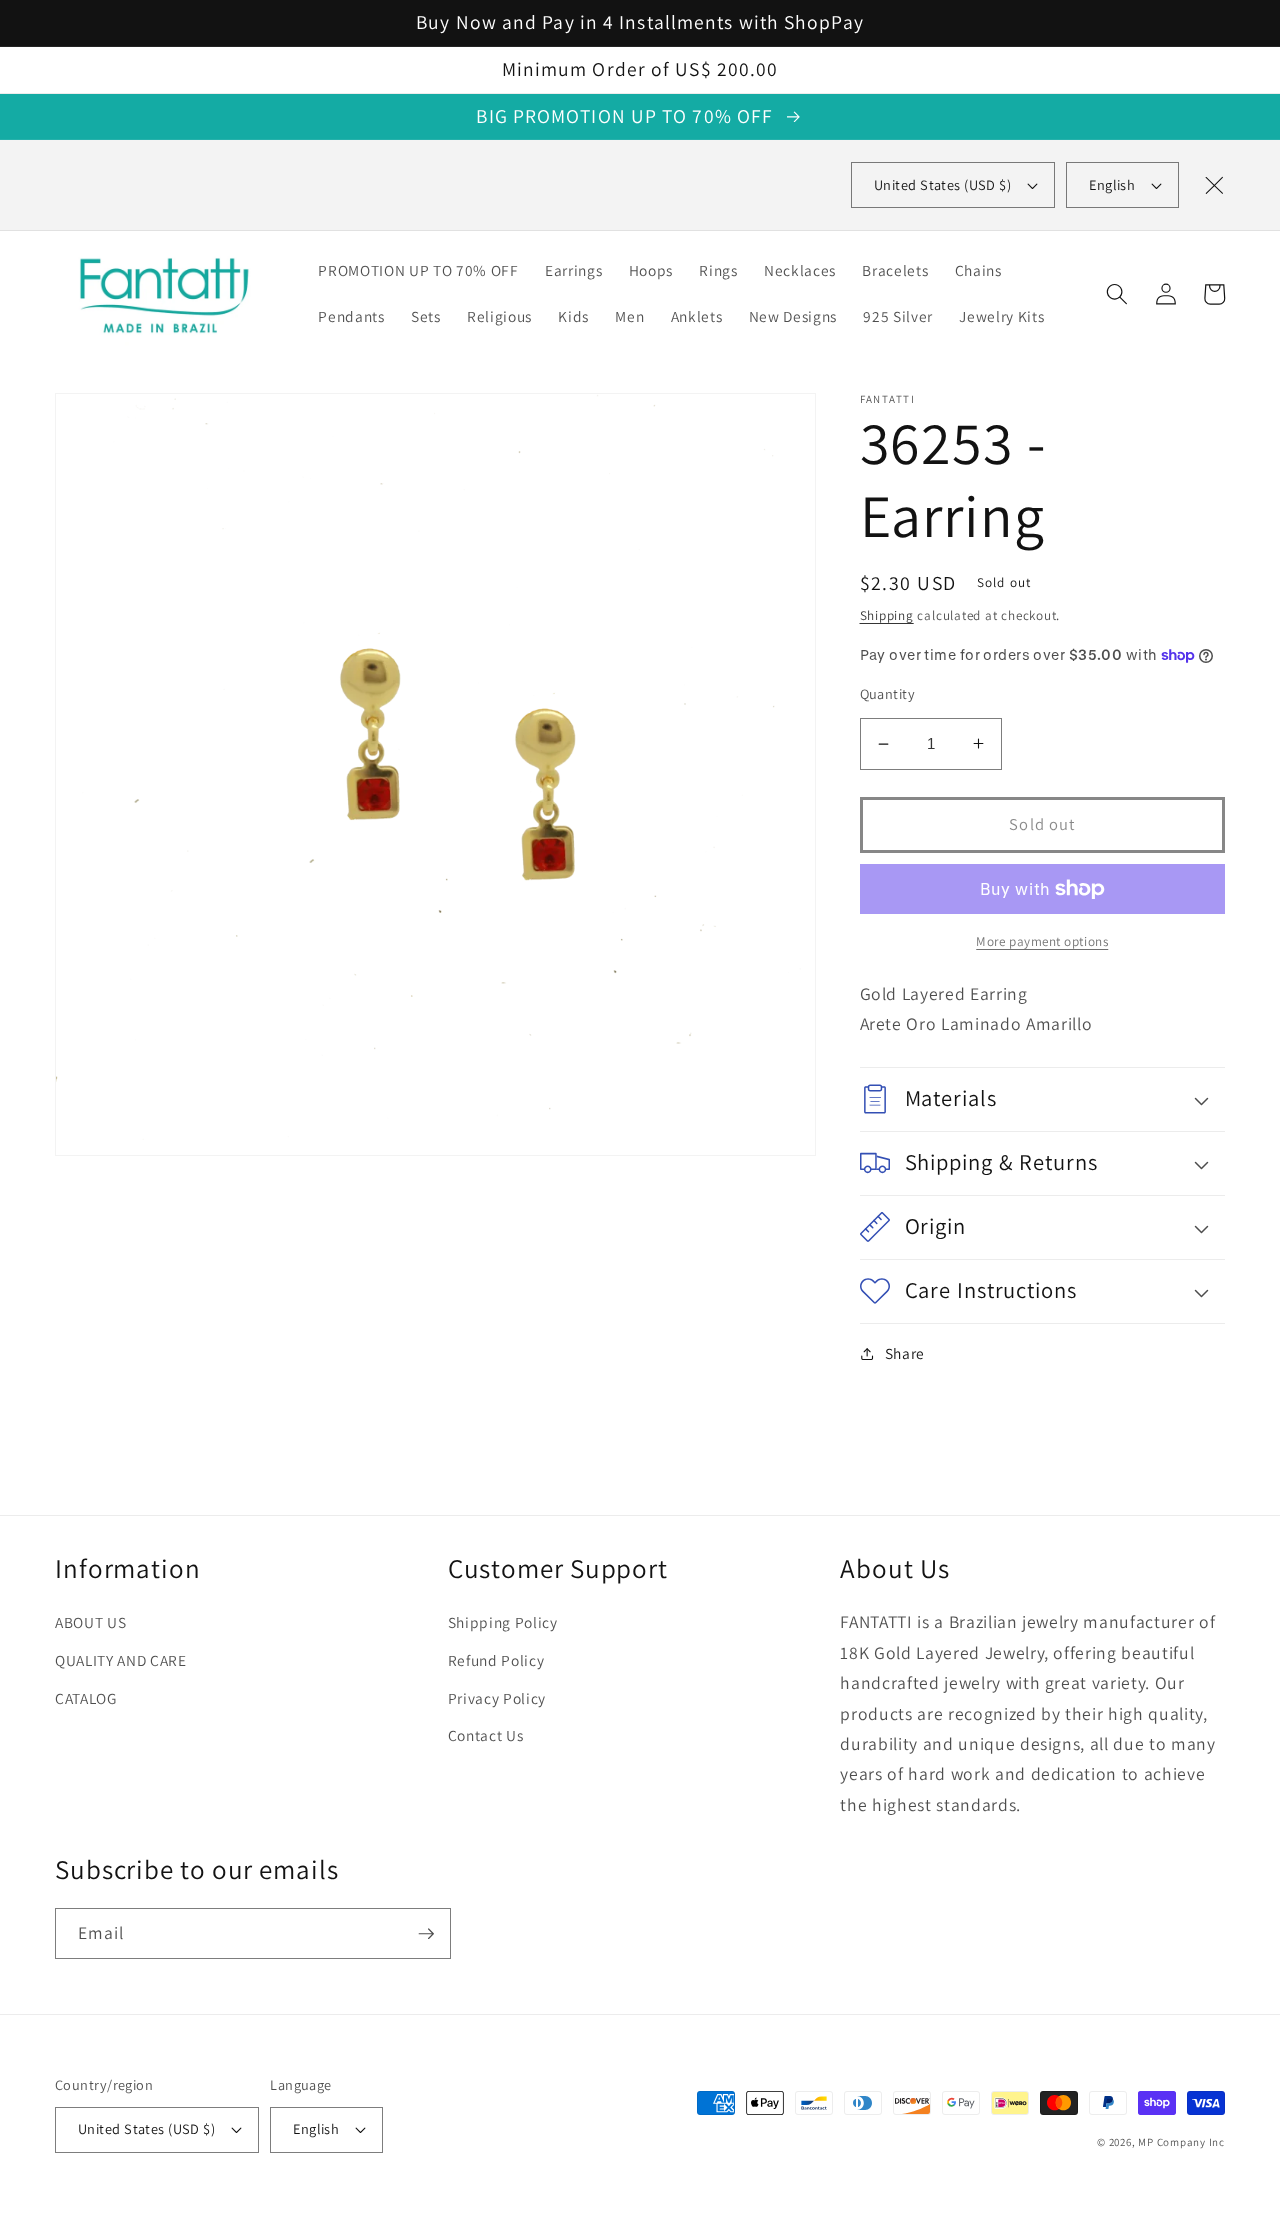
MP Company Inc (1181, 2142)
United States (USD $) (146, 2128)
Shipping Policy (503, 1622)
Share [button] (905, 1353)
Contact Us (486, 1735)
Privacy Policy (497, 1698)
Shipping (887, 615)
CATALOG (86, 1698)
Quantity (888, 693)
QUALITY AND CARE (121, 1660)
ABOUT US (90, 1622)
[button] (1117, 294)
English (1112, 184)
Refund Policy (496, 1660)
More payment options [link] (1042, 941)
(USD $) (942, 184)
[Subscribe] (426, 1934)
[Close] (1214, 185)
